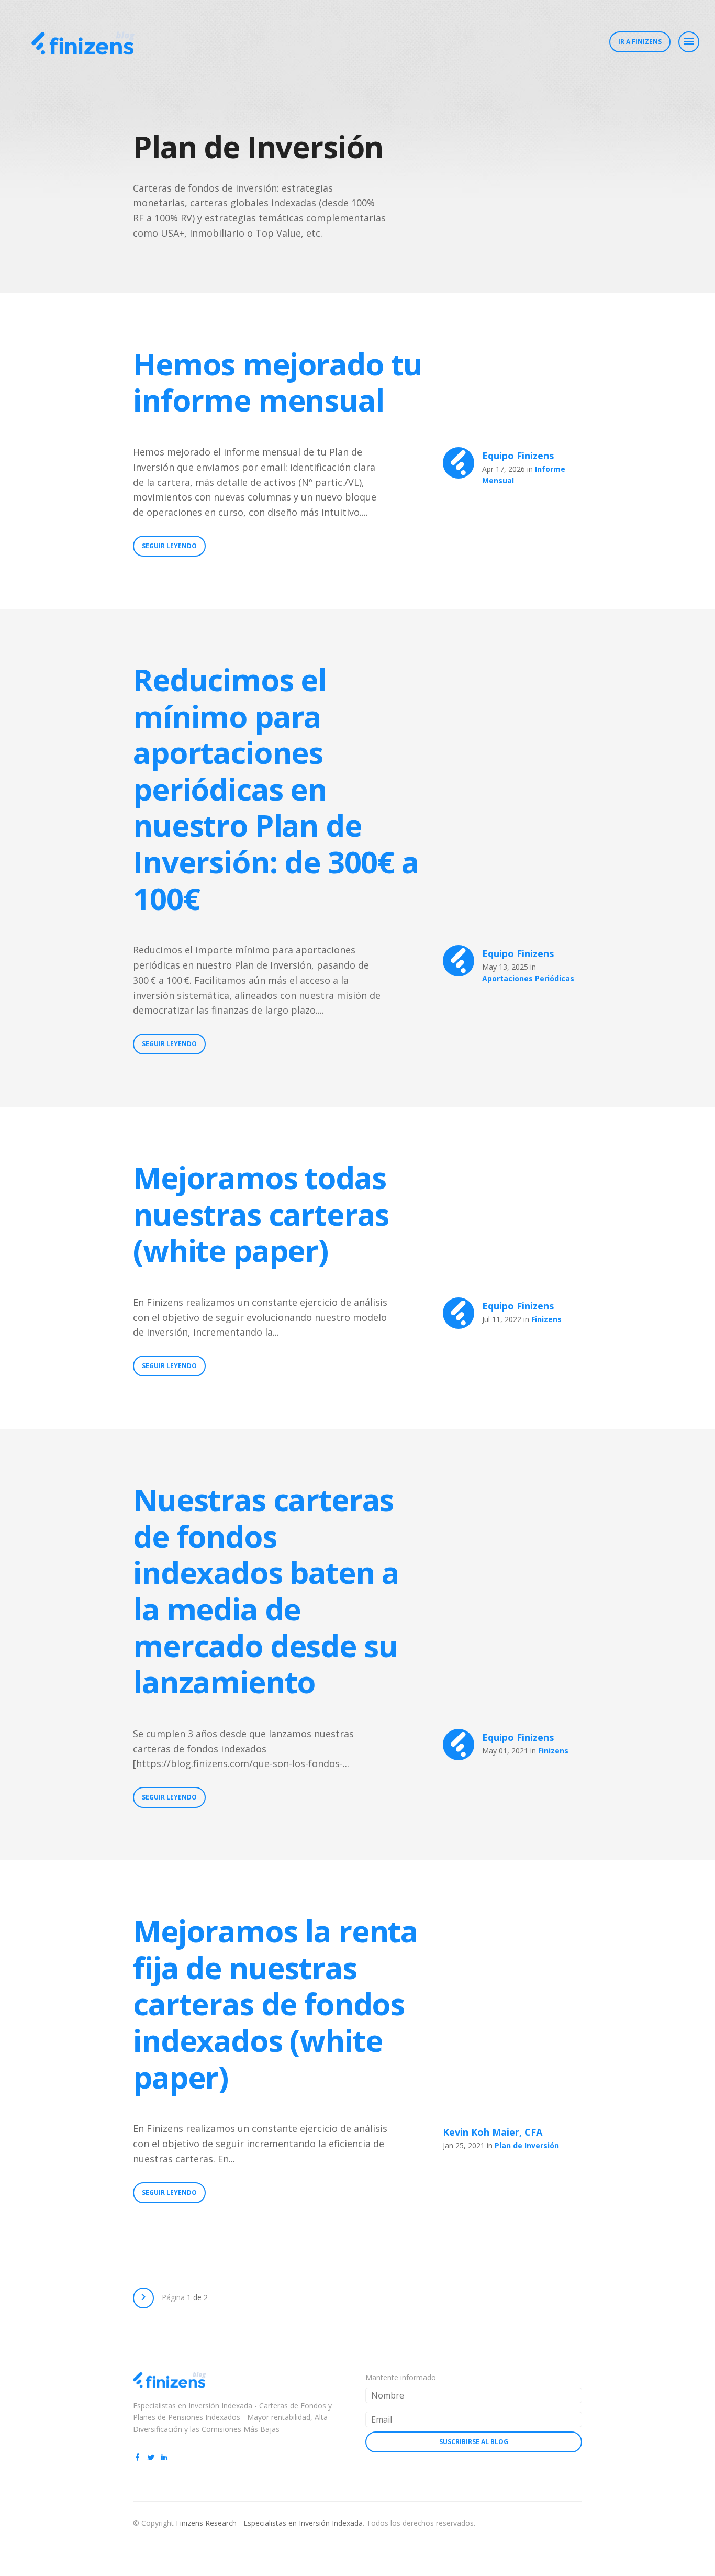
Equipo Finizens (518, 456)
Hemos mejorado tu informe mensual (278, 382)
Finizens (546, 1319)
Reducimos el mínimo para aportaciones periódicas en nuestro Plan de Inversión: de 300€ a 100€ (276, 789)
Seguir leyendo (169, 546)
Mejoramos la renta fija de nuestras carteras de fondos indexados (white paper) (275, 2003)
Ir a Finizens (640, 42)
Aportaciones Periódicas (528, 978)
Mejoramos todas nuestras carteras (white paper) (261, 1214)
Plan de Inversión (527, 2145)
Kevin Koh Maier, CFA (493, 2132)
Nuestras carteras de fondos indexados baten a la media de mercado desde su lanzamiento (266, 1590)
